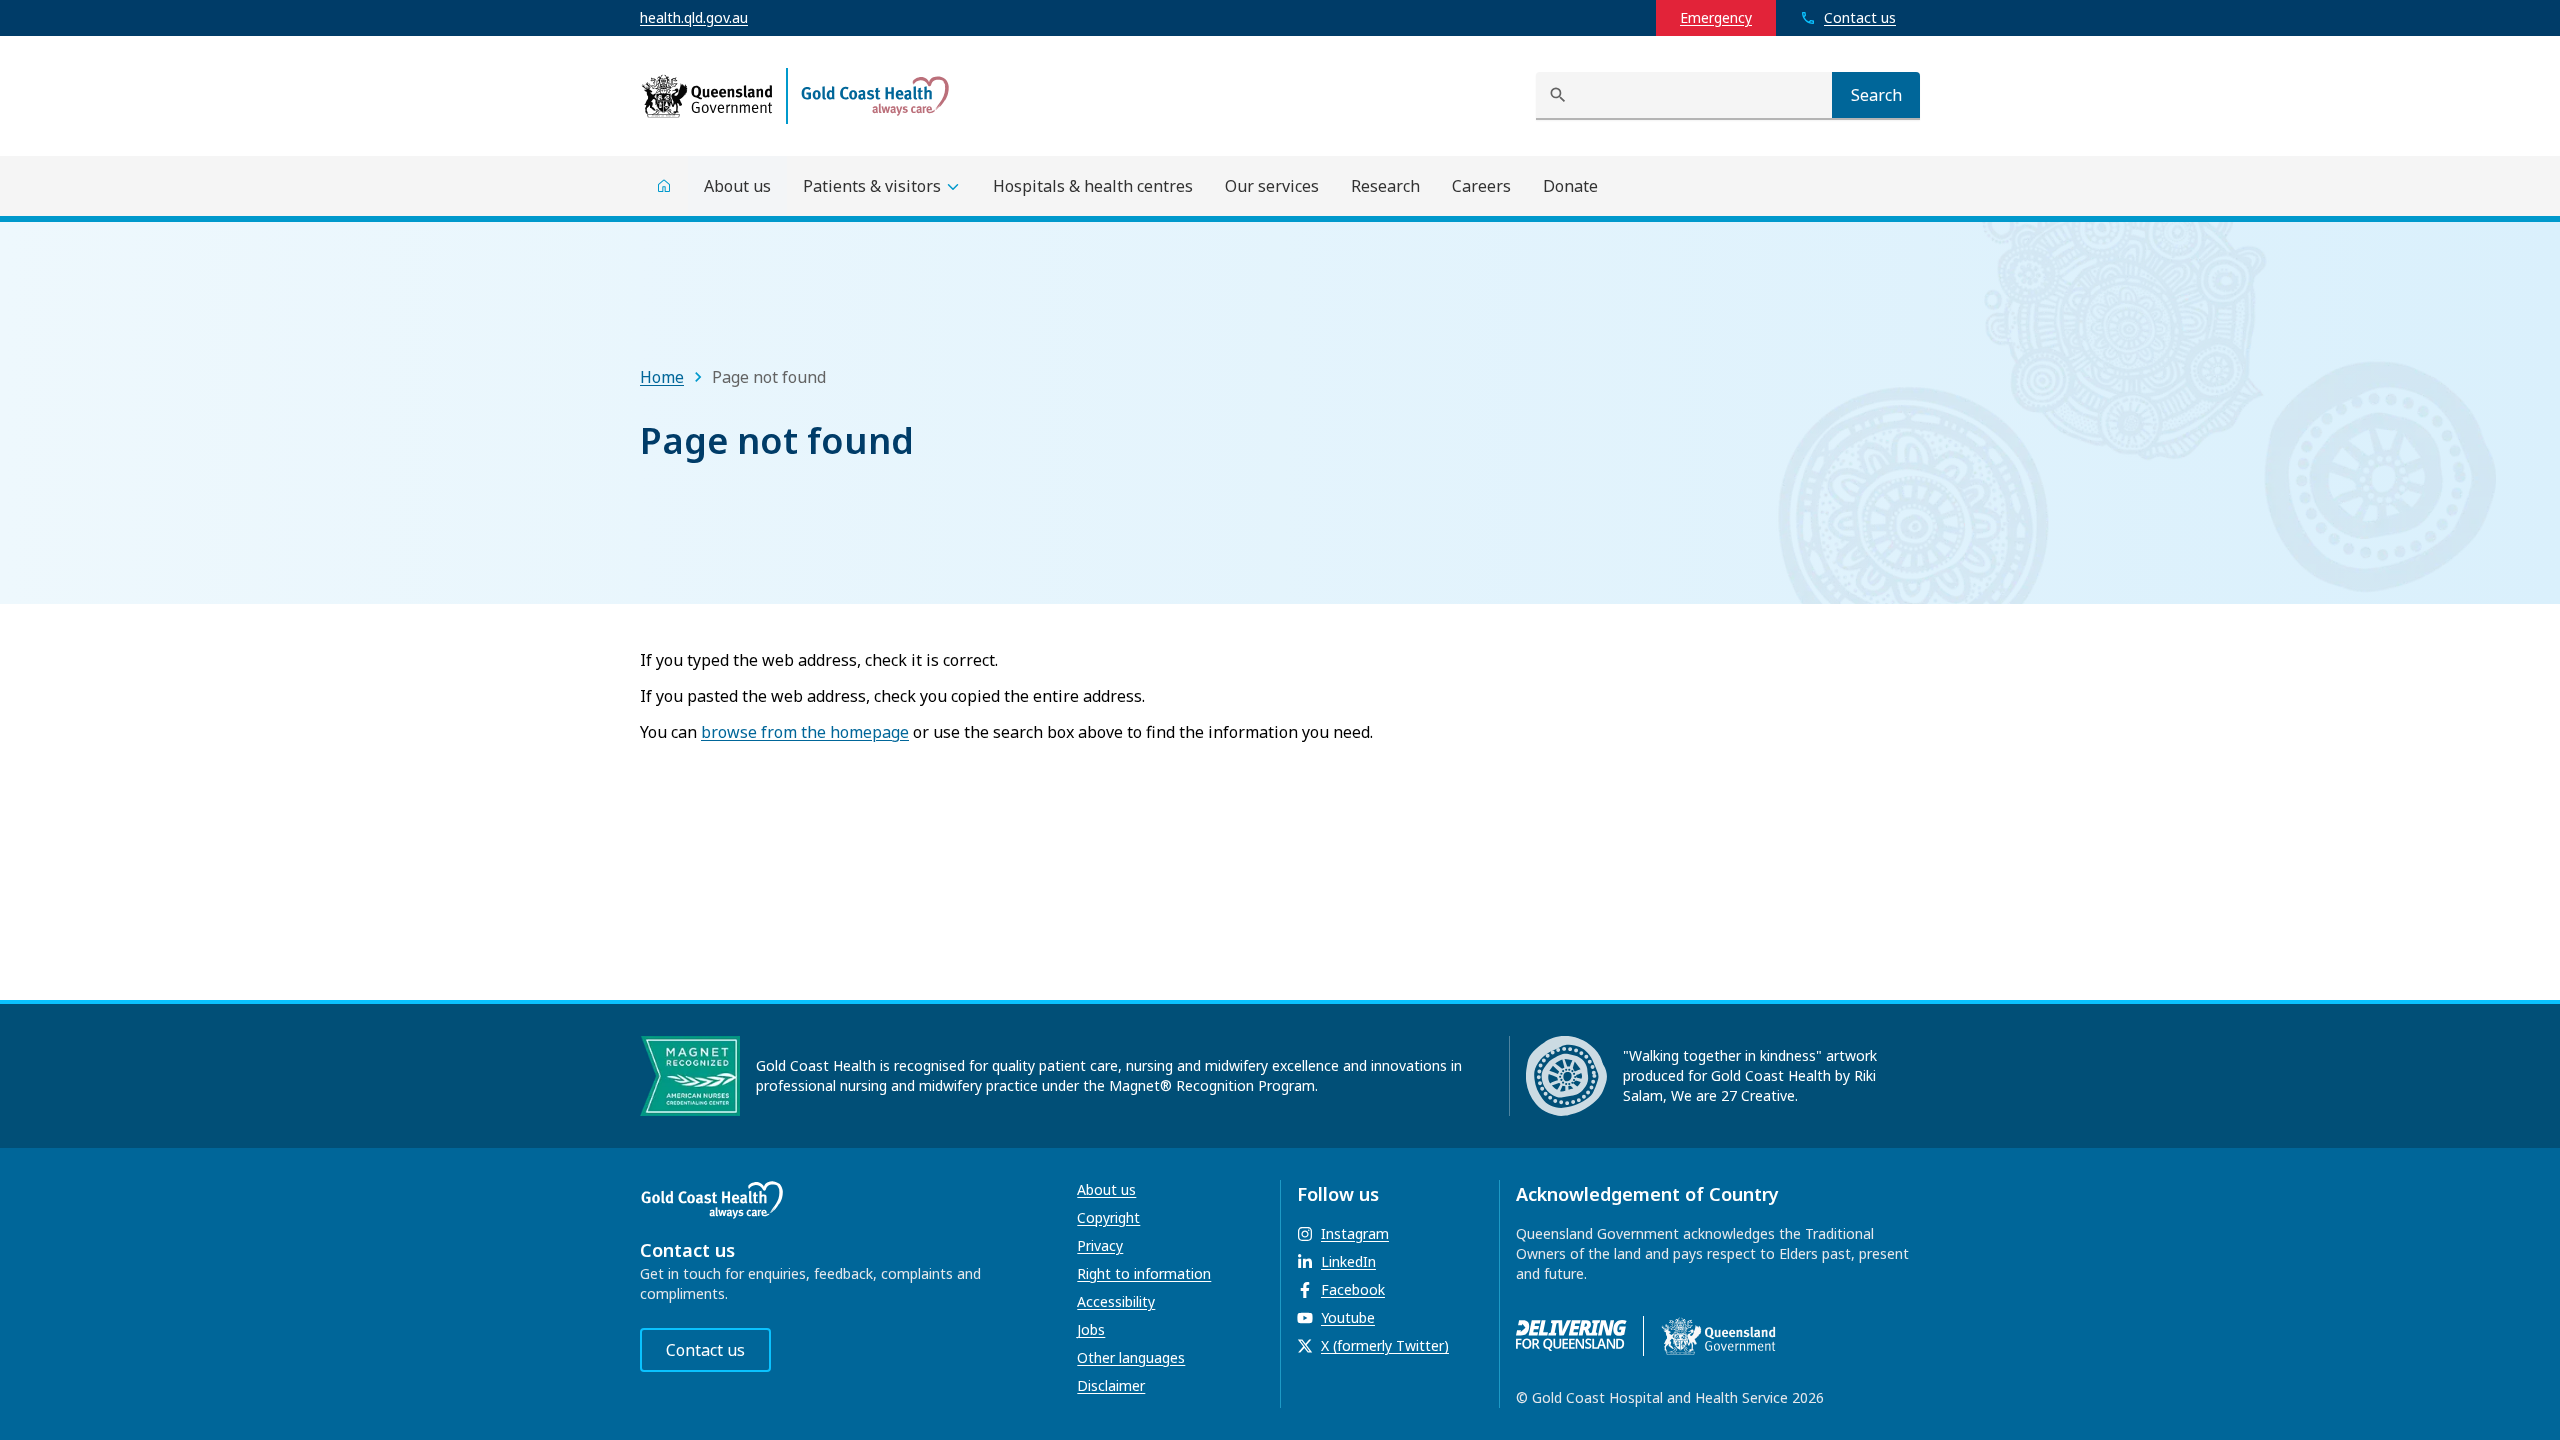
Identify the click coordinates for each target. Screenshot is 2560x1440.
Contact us (705, 1350)
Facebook (1353, 1289)
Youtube (1348, 1317)
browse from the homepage (805, 732)
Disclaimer (1111, 1385)
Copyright (1108, 1217)
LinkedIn (1348, 1261)
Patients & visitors (872, 186)
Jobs (1091, 1329)
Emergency (1716, 17)
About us (1106, 1189)
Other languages (1131, 1357)
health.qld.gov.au (694, 17)
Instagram (1355, 1233)
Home (662, 377)
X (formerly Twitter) (1385, 1345)
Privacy (1100, 1245)
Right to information (1144, 1273)
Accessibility (1116, 1301)
